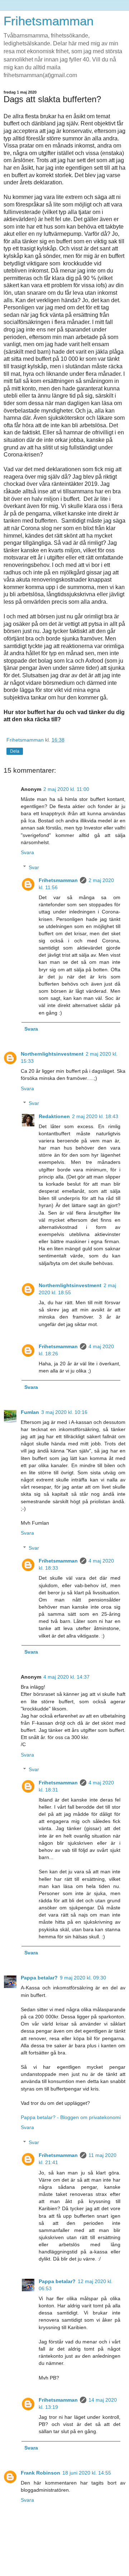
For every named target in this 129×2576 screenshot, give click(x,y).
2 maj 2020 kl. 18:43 (95, 1116)
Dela (15, 751)
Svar (34, 867)
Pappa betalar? (39, 1978)
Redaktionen (54, 1116)
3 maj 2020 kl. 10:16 (64, 1412)
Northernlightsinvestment (52, 1054)
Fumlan (30, 1412)
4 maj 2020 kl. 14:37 (66, 1677)
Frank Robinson (40, 2473)
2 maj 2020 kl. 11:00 (66, 789)
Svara (27, 852)
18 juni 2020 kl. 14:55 (87, 2473)
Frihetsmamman (49, 21)
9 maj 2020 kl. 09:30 (83, 1978)
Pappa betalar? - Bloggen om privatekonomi (71, 2117)
